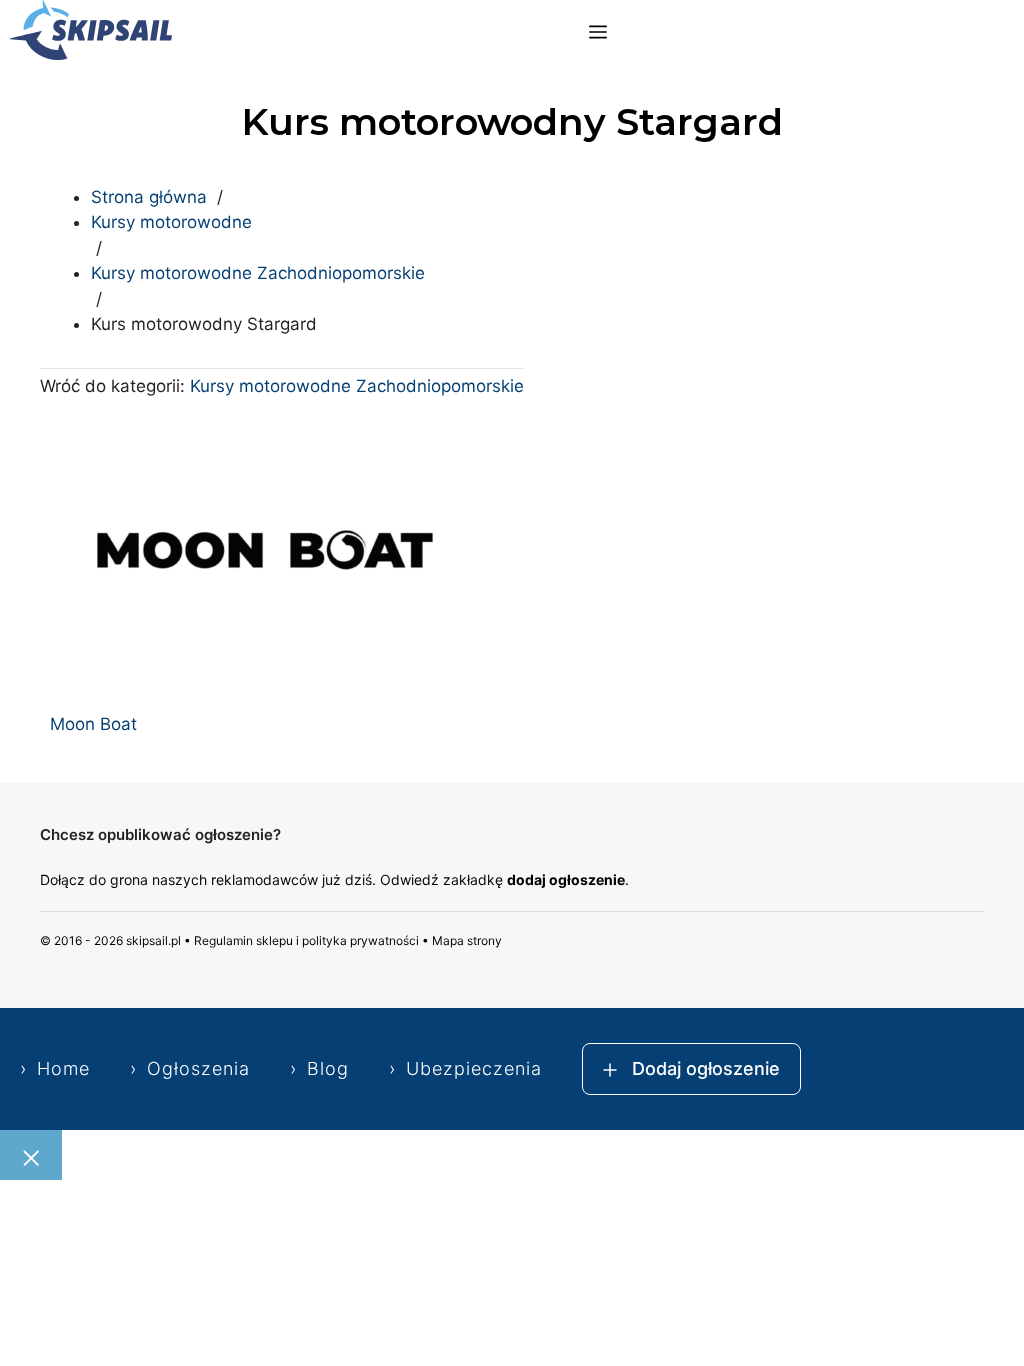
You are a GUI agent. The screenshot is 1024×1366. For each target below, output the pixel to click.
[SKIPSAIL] (91, 33)
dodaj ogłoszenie (566, 879)
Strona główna (149, 197)
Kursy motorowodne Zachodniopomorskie (258, 273)
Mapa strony (467, 940)
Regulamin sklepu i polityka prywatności (306, 940)
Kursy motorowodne (171, 222)
